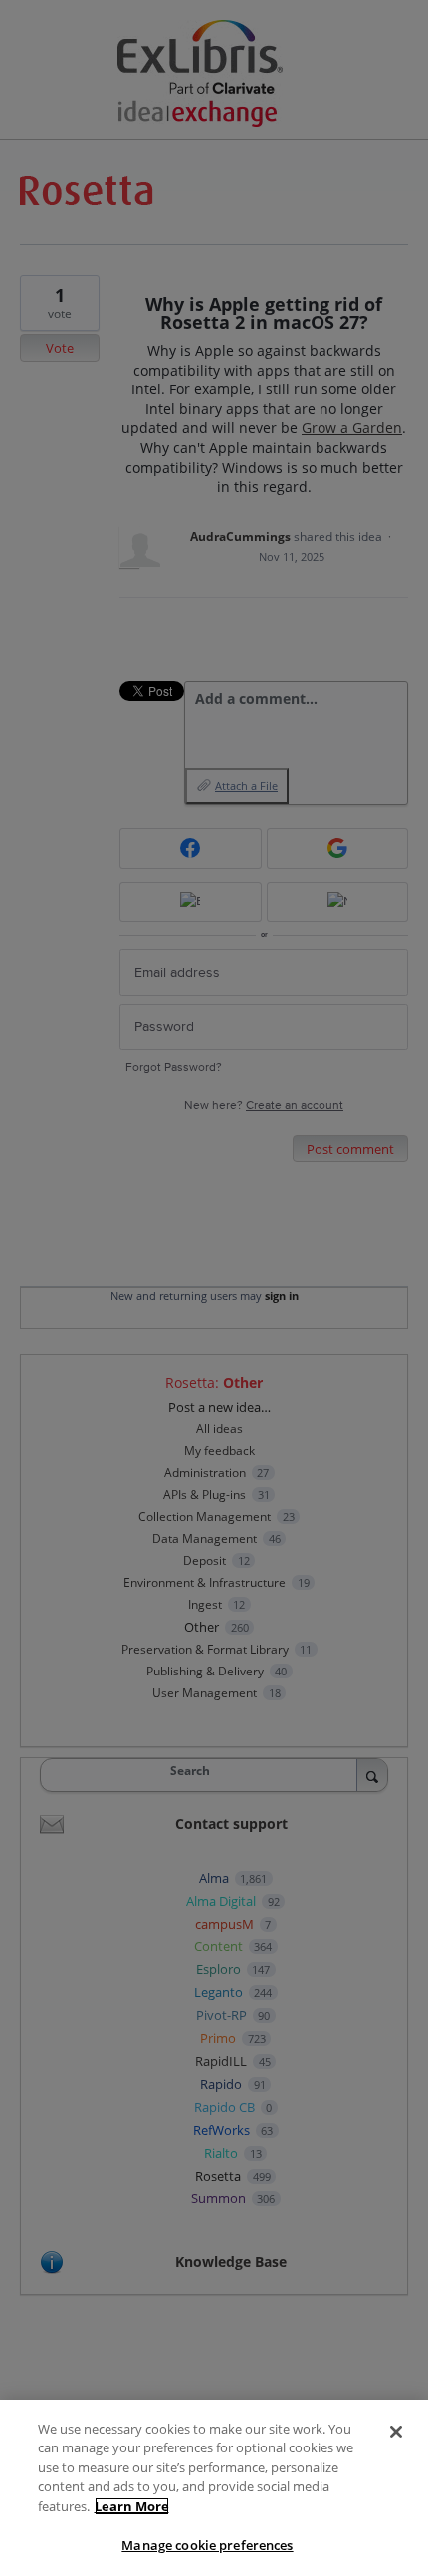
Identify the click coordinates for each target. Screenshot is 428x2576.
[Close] (396, 2432)
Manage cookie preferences (207, 2545)
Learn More (132, 2506)
